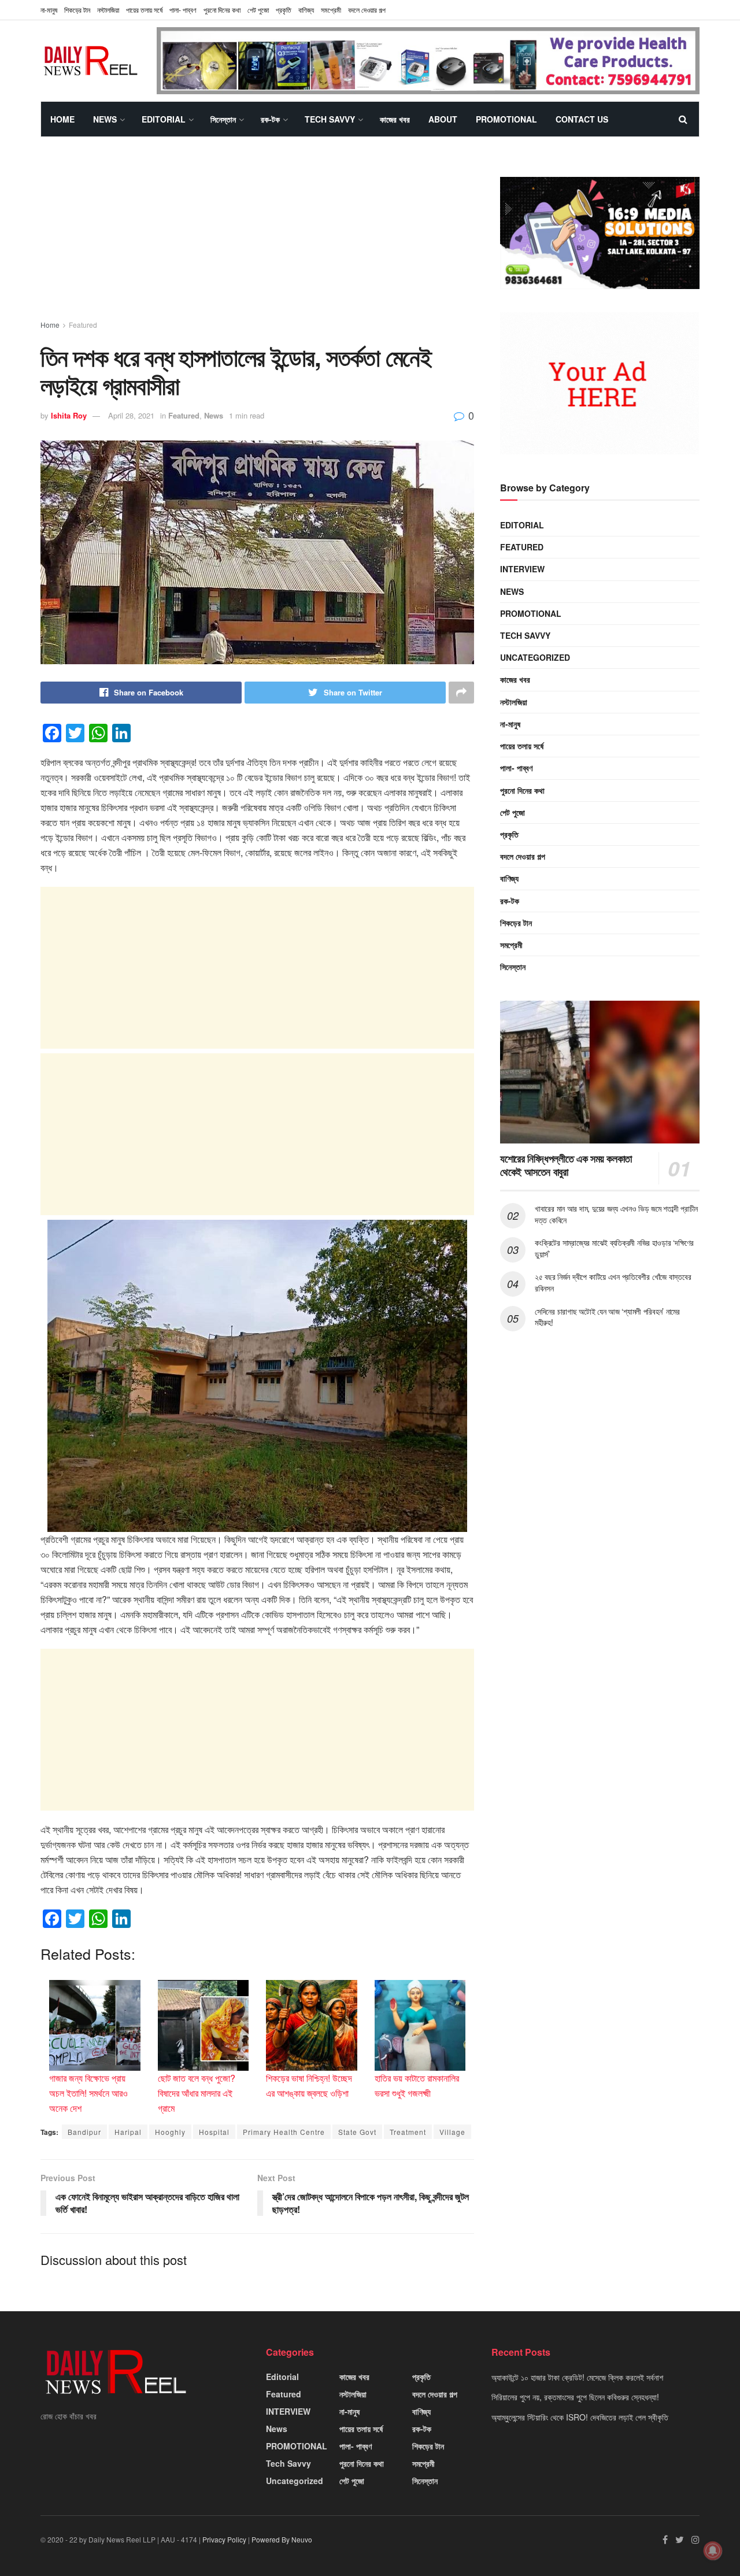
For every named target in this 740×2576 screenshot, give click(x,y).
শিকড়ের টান (77, 10)
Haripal (128, 2132)
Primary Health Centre (284, 2132)
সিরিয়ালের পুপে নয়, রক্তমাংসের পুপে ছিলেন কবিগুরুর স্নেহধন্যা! (575, 2397)
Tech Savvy (330, 119)
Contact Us (582, 119)
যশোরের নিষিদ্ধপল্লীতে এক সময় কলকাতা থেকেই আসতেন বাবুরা (566, 1165)
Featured (83, 325)
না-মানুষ (49, 10)
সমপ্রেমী (331, 10)
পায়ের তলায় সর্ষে (522, 746)
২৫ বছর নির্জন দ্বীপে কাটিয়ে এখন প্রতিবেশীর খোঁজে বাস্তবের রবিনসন (613, 1282)
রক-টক (270, 119)
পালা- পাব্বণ (183, 10)
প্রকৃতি (284, 10)
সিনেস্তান (223, 119)
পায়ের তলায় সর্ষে (144, 10)
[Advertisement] (257, 239)
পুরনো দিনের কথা (222, 10)
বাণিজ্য (306, 10)
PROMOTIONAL (506, 119)
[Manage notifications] (713, 2551)
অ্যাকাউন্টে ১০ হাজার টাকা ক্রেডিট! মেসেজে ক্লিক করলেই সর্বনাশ (577, 2377)
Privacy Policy (224, 2539)
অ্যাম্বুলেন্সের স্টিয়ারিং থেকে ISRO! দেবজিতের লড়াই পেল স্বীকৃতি (580, 2417)
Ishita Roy (69, 415)
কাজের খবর (395, 119)
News (105, 119)
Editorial (164, 119)
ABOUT (443, 119)
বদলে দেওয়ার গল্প (367, 10)
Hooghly (170, 2132)
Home (62, 119)
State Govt (357, 2132)
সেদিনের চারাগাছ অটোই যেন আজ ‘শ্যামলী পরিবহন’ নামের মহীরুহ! (607, 1317)
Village (452, 2132)
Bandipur (84, 2132)
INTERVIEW (522, 569)
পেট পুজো (258, 10)
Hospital (214, 2132)
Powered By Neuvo (282, 2539)
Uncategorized (535, 657)
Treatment (408, 2132)
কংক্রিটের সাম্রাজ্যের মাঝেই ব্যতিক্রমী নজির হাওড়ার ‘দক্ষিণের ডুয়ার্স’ (614, 1248)
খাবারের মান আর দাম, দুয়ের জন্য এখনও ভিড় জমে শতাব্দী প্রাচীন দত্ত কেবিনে (616, 1214)
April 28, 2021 (131, 415)
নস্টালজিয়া (108, 10)
